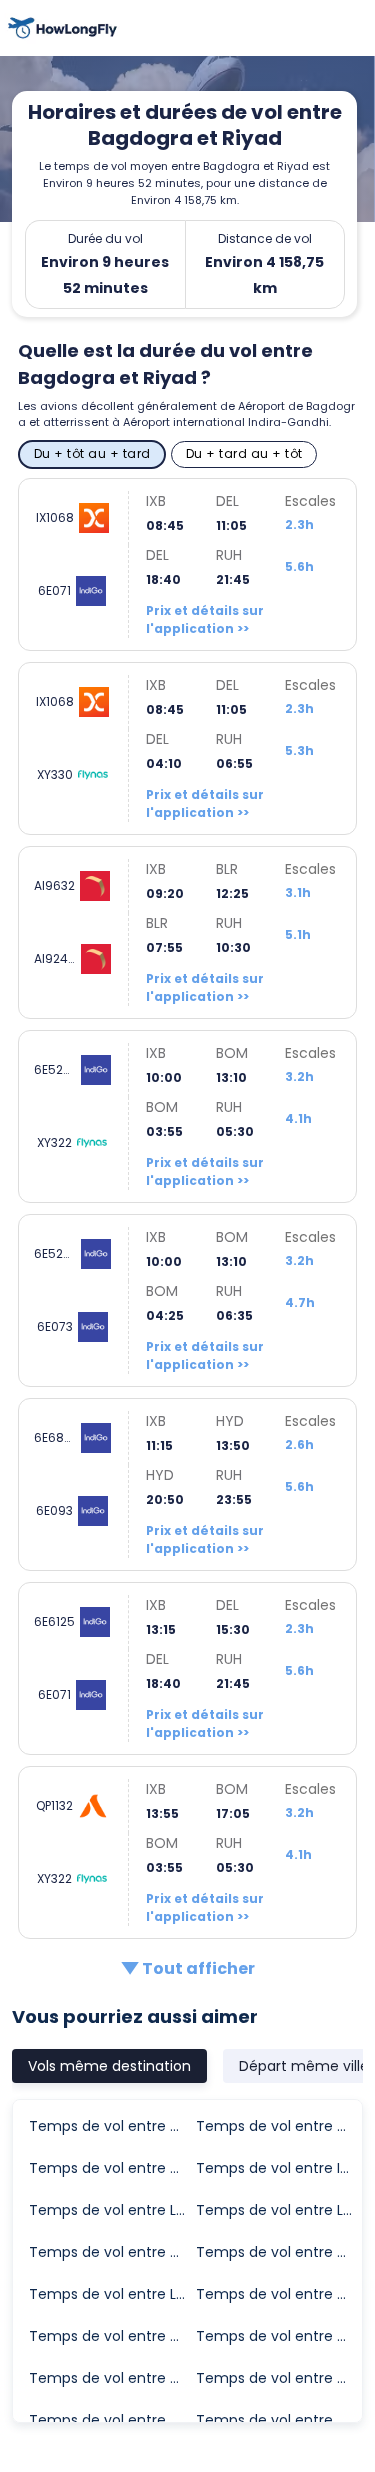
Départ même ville (304, 2066)
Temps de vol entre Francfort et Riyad (111, 2378)
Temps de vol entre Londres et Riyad (111, 2210)
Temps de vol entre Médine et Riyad (278, 2294)
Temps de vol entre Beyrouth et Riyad (111, 2336)
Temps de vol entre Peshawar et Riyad (278, 2420)
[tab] (109, 2066)
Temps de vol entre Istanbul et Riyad (278, 2168)
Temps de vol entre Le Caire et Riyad (111, 2294)
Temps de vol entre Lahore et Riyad (278, 2210)
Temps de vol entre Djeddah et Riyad (111, 2126)
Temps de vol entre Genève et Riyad (278, 2252)
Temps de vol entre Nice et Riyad (111, 2168)
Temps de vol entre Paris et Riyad (111, 2420)
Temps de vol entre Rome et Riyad (278, 2378)
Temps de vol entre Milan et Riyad (278, 2336)
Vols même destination (109, 2066)
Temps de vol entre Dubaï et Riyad (111, 2252)
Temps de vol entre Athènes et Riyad (278, 2126)
